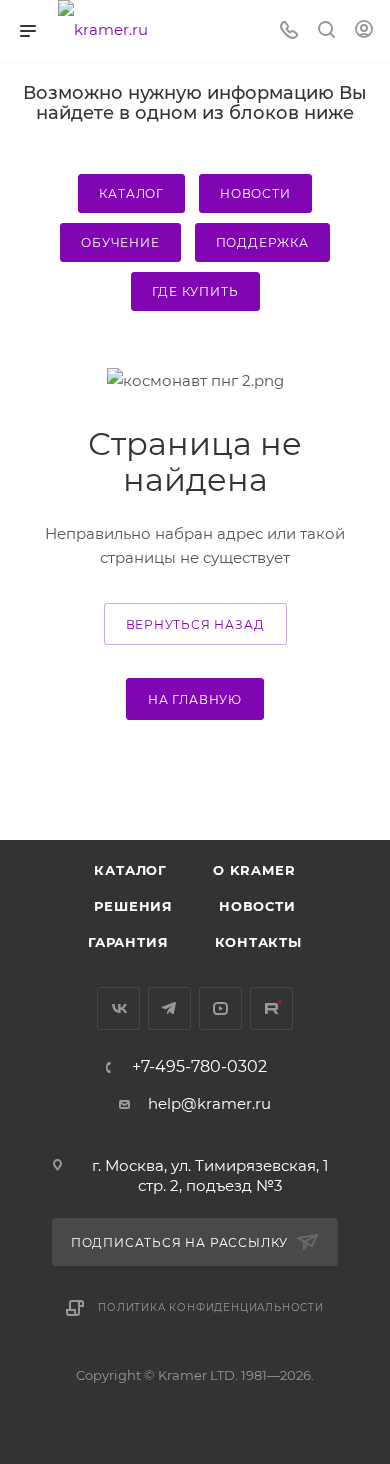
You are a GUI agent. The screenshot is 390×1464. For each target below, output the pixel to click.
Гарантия (128, 942)
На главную (195, 699)
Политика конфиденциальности (211, 1307)
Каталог (131, 193)
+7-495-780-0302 (199, 1067)
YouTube (220, 1008)
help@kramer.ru (209, 1103)
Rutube (271, 1008)
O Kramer (254, 870)
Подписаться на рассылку (181, 1242)
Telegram (169, 1008)
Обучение (120, 242)
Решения (133, 906)
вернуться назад (195, 624)
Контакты (258, 942)
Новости (255, 193)
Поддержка (262, 242)
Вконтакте (118, 1008)
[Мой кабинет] (364, 31)
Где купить (195, 291)
